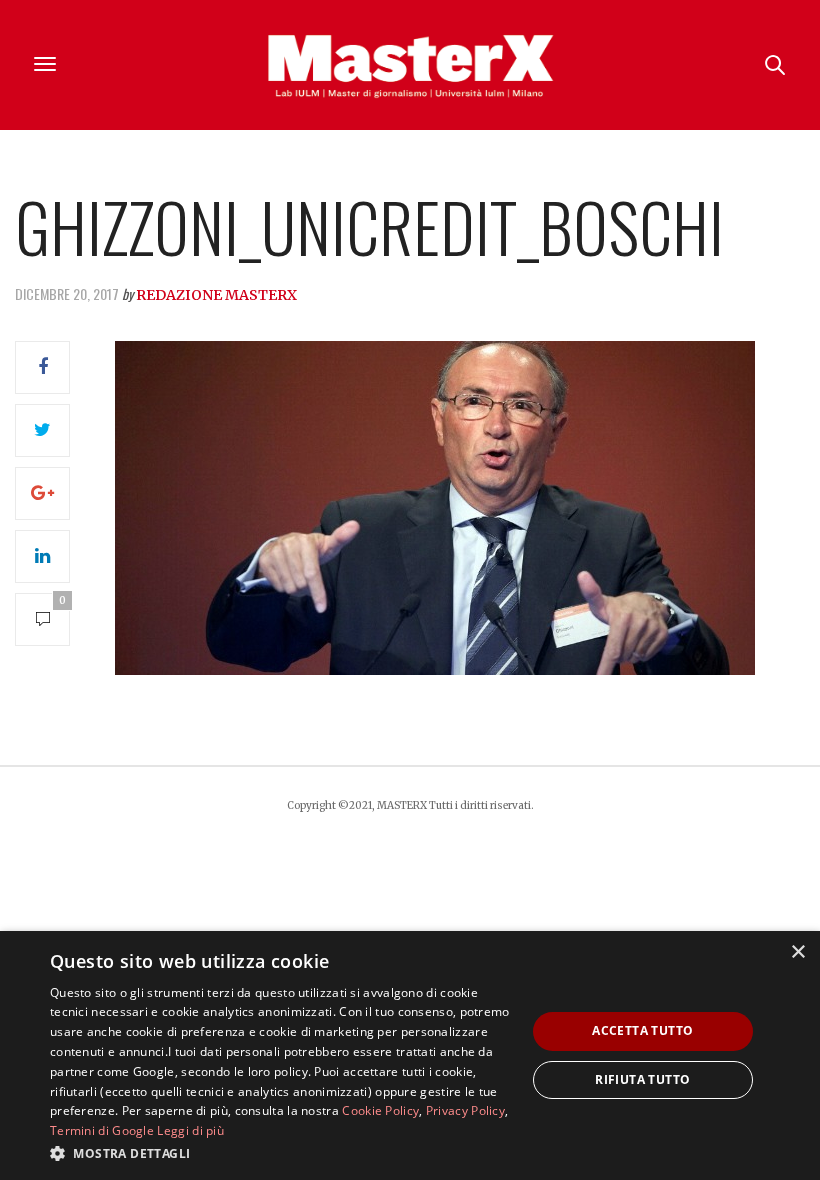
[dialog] (410, 1055)
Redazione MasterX (216, 295)
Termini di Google (102, 1130)
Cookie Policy (380, 1110)
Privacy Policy (465, 1110)
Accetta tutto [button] (642, 1030)
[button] (281, 1153)
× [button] (797, 952)
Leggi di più (190, 1130)
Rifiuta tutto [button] (642, 1079)
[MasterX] (410, 65)
